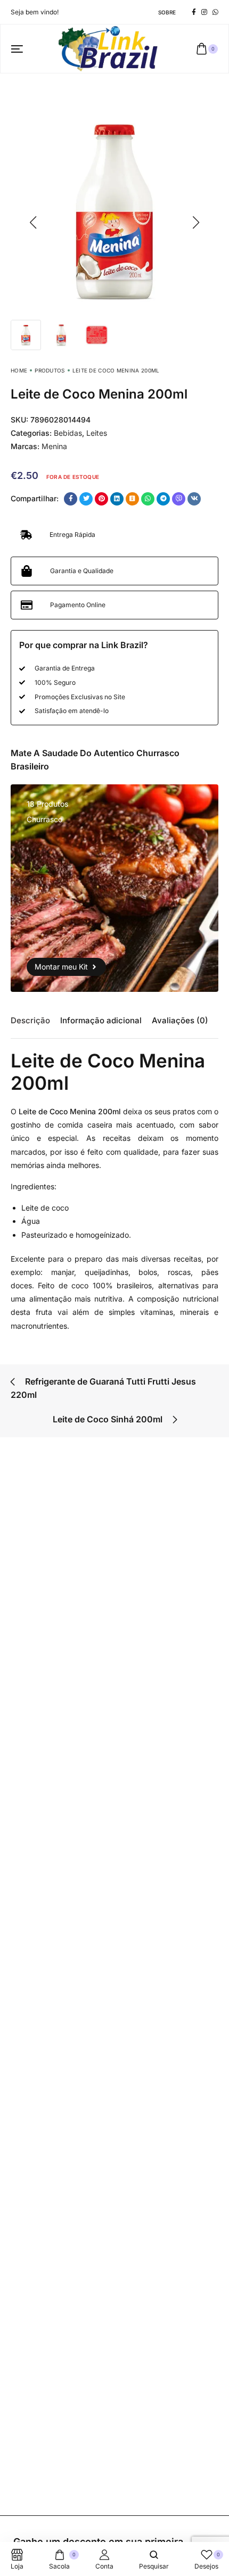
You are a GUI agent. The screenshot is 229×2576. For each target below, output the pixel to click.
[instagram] (204, 12)
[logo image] (110, 48)
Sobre (167, 12)
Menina (54, 446)
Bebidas (68, 433)
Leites (97, 433)
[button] (33, 222)
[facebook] (194, 12)
